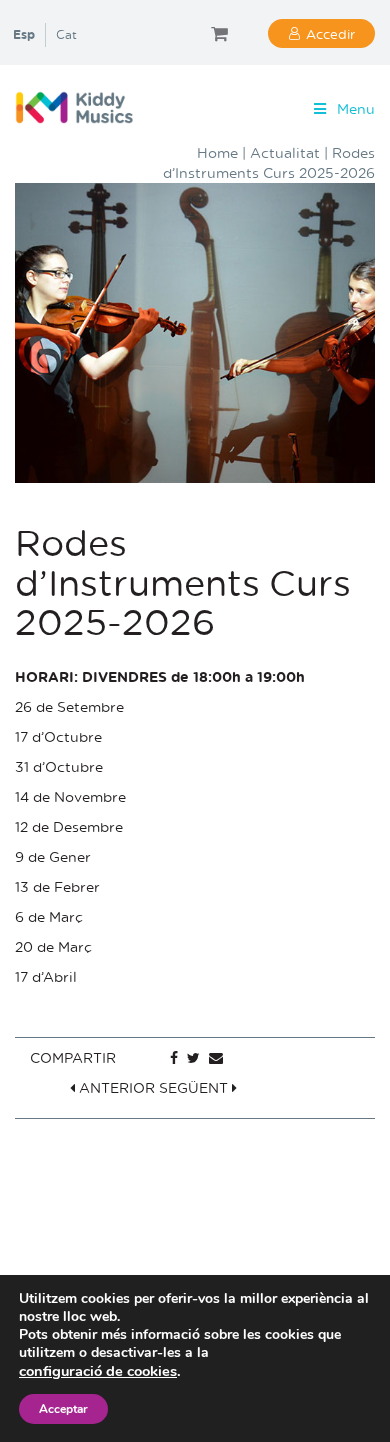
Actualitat (285, 152)
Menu (356, 108)
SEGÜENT (195, 1087)
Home (217, 152)
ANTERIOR (115, 1087)
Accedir (330, 33)
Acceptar (63, 1409)
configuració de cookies (98, 1371)
